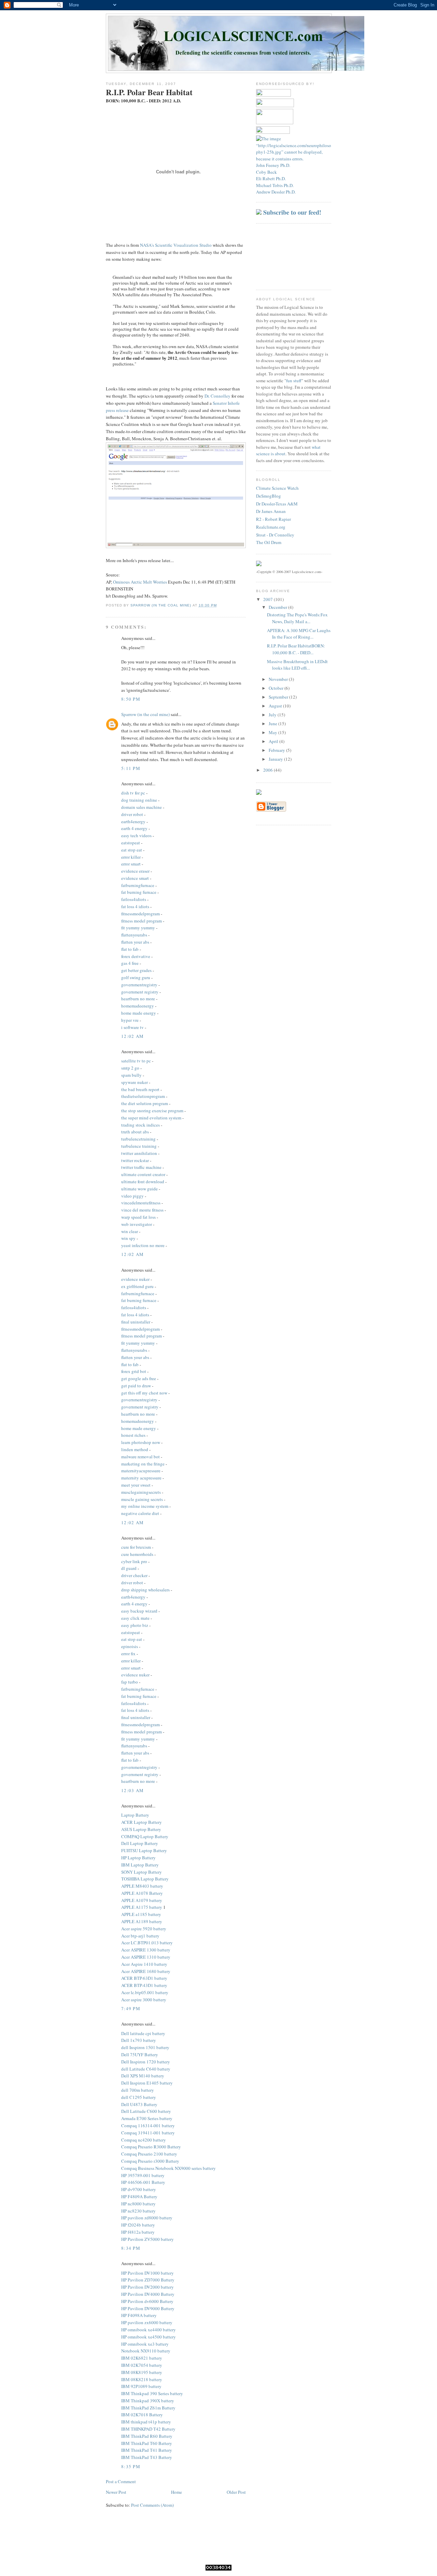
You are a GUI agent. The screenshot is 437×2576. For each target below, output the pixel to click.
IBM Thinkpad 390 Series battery (152, 2393)
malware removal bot (140, 1457)
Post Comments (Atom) (152, 2505)
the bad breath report (140, 1089)
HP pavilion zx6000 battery (147, 2322)
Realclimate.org (271, 527)
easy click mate (135, 1618)
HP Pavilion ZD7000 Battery (148, 2280)
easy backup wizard (139, 1611)
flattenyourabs (134, 935)
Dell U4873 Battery (139, 2104)
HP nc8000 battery (138, 2204)
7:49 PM (131, 2008)
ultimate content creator (143, 1174)
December (278, 607)
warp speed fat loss (138, 1217)
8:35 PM (131, 2466)
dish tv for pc (133, 793)
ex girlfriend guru (137, 1286)
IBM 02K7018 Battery (142, 2415)
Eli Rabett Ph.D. (271, 178)
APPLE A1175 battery (142, 1907)
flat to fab (130, 949)
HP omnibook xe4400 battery (149, 2330)
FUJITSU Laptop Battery (144, 1850)
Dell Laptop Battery (140, 1843)
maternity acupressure (141, 1478)
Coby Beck (266, 172)
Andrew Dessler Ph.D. (276, 192)
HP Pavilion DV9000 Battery (148, 2308)
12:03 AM (132, 1790)
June (273, 724)
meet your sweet (136, 1485)
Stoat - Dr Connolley (275, 535)
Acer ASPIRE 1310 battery (146, 1957)
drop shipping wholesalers (145, 1590)
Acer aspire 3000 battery (144, 2000)
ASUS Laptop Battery (141, 1829)
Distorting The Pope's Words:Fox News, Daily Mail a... (297, 618)
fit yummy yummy (138, 928)
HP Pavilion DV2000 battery (147, 2287)
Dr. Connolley (217, 396)
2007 (269, 599)
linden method (135, 1449)
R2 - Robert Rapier (273, 519)
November (279, 679)
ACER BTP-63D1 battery (144, 1978)
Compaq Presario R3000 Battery (151, 2147)
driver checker (134, 1575)
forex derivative (136, 956)
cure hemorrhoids (137, 1554)
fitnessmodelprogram (140, 914)
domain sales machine (142, 807)
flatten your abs (135, 942)
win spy (128, 1238)
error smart (131, 864)
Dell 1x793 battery (139, 2040)
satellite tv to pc (136, 1061)
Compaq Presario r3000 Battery (150, 2161)
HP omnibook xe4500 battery (149, 2337)
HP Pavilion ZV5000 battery (147, 2239)
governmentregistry (139, 985)
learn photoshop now (141, 1442)
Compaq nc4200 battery (144, 2140)
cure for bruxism (136, 1547)
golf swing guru (136, 977)
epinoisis (130, 1646)
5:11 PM (131, 768)
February (277, 750)
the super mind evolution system (151, 1118)
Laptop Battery (135, 1815)
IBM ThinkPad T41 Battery (147, 2450)
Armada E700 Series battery (147, 2118)
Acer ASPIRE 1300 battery (146, 1950)
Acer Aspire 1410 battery (144, 1964)
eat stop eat (132, 850)
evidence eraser (135, 871)
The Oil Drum (269, 542)
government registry (140, 992)
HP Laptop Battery (138, 1858)
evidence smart (135, 878)
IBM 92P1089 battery (141, 2386)
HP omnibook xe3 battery (145, 2344)
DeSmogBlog (269, 496)
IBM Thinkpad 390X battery (148, 2401)
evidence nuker (135, 1279)
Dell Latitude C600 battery (146, 2111)
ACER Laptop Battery (142, 1822)
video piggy (132, 1196)
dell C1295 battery (139, 2097)
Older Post (236, 2492)
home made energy (139, 1013)
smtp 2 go (130, 1068)
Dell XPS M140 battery (143, 2076)
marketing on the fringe (143, 1464)
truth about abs (135, 1132)
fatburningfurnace (138, 885)
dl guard (129, 1568)
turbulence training (139, 1146)
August (276, 706)
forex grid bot (134, 1371)
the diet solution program (145, 1103)
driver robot (132, 814)
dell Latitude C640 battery (146, 2069)
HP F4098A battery (139, 2315)
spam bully (131, 1075)
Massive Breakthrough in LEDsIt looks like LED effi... (297, 665)
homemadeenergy (138, 1006)
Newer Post (116, 2492)
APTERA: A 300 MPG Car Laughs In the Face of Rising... (299, 634)
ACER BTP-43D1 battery (144, 1985)
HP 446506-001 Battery (143, 2182)
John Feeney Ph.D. (273, 165)
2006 (269, 770)
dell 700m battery (138, 2090)
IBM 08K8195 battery (142, 2372)
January (276, 759)
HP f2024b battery (138, 2225)
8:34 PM (131, 2248)
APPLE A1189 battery (142, 1921)
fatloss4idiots (134, 899)
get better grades (136, 970)
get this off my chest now (144, 1393)
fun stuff (294, 381)
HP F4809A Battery (139, 2196)
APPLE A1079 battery (142, 1900)
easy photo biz (135, 1625)
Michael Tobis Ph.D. (275, 185)
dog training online (139, 800)
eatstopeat (131, 843)
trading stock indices (140, 1125)
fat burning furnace (139, 892)
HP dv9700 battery (139, 2189)
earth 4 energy (134, 828)
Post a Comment (121, 2481)
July (273, 715)
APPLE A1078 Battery (142, 1893)
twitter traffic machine (141, 1167)
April (274, 741)
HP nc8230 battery (138, 2211)
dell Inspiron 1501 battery (145, 2047)
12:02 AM (132, 1036)
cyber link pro (134, 1561)
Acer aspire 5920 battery (144, 1929)
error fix (128, 1654)
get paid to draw (136, 1386)
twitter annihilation (139, 1153)
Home (177, 2492)
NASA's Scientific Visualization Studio (176, 245)
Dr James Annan (271, 511)
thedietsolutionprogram (143, 1096)
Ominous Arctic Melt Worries (140, 582)
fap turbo (130, 1682)
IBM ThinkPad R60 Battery (147, 2436)
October (277, 688)
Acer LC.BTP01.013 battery (147, 1943)
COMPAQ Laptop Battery (145, 1836)
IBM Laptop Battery (140, 1865)
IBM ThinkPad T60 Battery (147, 2443)
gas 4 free (130, 963)
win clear (130, 1231)
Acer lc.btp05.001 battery (145, 1992)
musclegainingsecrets (141, 1492)
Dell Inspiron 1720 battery (146, 2062)
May (273, 732)
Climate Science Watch (277, 488)
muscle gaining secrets (142, 1499)
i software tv (132, 1027)
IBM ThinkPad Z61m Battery (148, 2408)
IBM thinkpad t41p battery (146, 2422)
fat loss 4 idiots (135, 906)
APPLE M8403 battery (142, 1886)
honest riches (133, 1435)
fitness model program (142, 921)
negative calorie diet (140, 1513)
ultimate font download (143, 1182)
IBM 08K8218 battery (142, 2379)
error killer (131, 857)
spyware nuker (135, 1082)
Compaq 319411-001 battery (148, 2133)
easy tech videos (136, 835)
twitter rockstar (135, 1160)
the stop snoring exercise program (152, 1111)
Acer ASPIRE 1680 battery (146, 1971)
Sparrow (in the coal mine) (145, 714)
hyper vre (130, 1020)
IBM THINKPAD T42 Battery (148, 2429)
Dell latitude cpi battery (143, 2033)
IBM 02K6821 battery (142, 2358)
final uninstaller (136, 1322)
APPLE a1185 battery (141, 1914)
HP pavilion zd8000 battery (147, 2218)
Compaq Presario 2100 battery (149, 2154)
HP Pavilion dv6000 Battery (147, 2301)
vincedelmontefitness (141, 1203)
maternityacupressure (141, 1471)
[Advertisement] (287, 256)
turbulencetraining (138, 1139)
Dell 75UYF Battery (140, 2055)
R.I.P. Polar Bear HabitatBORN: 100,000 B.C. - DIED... (296, 649)
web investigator (137, 1224)
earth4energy (133, 821)
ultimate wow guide (139, 1189)
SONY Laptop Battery (142, 1872)
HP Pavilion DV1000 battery (147, 2273)
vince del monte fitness (142, 1210)
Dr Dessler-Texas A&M (277, 504)
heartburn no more (138, 999)
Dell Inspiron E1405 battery (147, 2083)
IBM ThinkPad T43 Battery (147, 2457)
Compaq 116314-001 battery (148, 2126)
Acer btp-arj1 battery (140, 1936)
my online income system (145, 1506)
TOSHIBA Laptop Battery (145, 1879)
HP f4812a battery (138, 2232)
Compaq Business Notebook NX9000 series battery (168, 2168)
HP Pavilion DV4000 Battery (148, 2294)
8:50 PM (131, 699)
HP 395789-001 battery (143, 2175)
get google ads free (139, 1378)
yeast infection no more (143, 1245)
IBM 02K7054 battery (142, 2365)
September (279, 697)
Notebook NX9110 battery (146, 2351)
